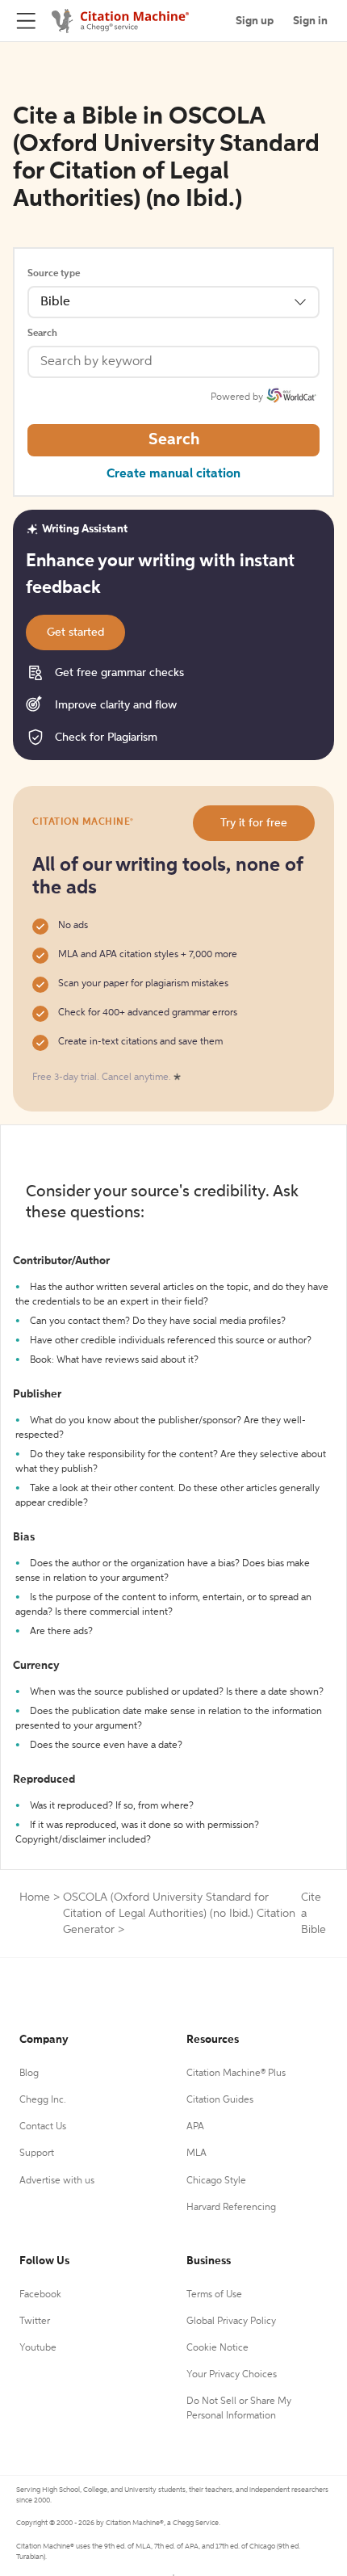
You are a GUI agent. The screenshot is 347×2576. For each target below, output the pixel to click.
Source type (54, 274)
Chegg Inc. (43, 2100)
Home (35, 1897)
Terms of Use (214, 2295)
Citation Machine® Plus (236, 2074)
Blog (29, 2074)
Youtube (38, 2348)
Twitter (35, 2322)
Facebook (40, 2295)
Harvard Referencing (231, 2208)
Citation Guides (220, 2100)
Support (37, 2154)
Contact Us (43, 2127)
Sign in (310, 21)
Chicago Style (216, 2181)
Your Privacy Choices (232, 2375)
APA (195, 2127)
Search (42, 334)
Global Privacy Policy (231, 2322)
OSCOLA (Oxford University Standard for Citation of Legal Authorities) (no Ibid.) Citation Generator (179, 1914)
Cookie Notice (217, 2348)
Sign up (255, 21)
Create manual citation (173, 474)
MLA (196, 2154)
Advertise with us (57, 2181)
